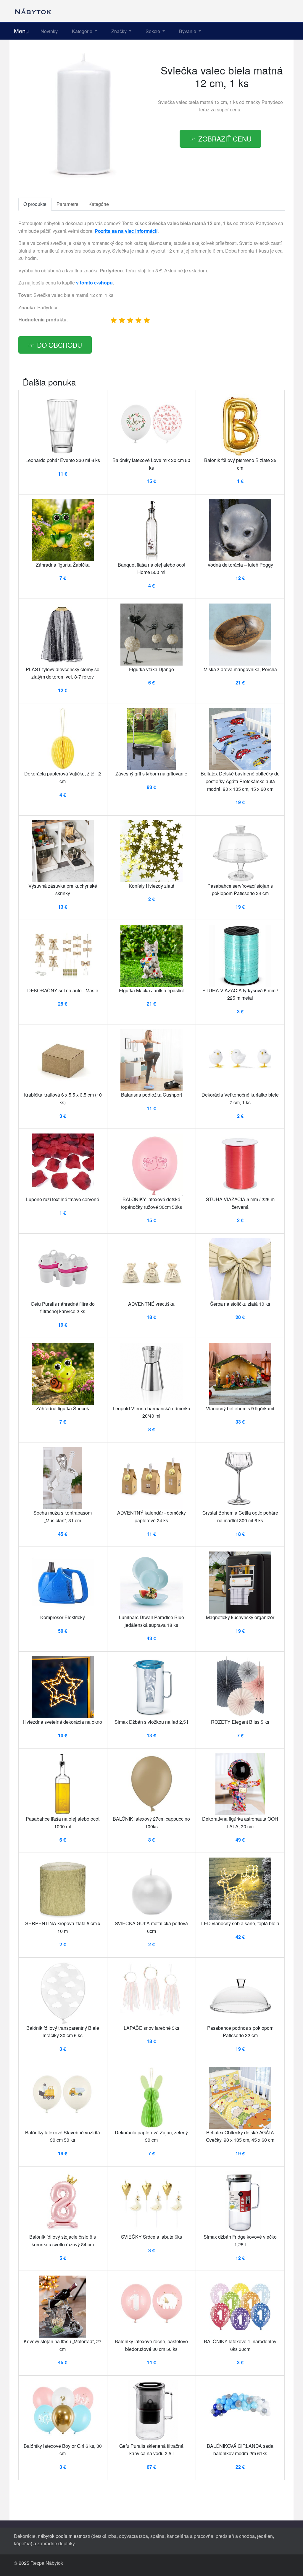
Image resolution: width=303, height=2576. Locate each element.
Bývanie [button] (188, 31)
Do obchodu (59, 345)
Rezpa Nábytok (47, 2563)
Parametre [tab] (67, 204)
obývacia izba (133, 2536)
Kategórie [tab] (99, 204)
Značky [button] (120, 31)
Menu (21, 31)
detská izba (105, 2536)
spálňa (157, 2536)
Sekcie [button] (153, 31)
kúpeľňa (22, 2543)
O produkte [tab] (35, 204)
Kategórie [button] (83, 31)
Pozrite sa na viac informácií (126, 231)
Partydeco (272, 102)
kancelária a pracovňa (190, 2536)
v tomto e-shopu (94, 283)
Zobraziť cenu (225, 139)
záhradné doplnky (56, 2543)
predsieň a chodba (235, 2536)
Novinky (49, 31)
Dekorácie (25, 2536)
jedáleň (265, 2536)
